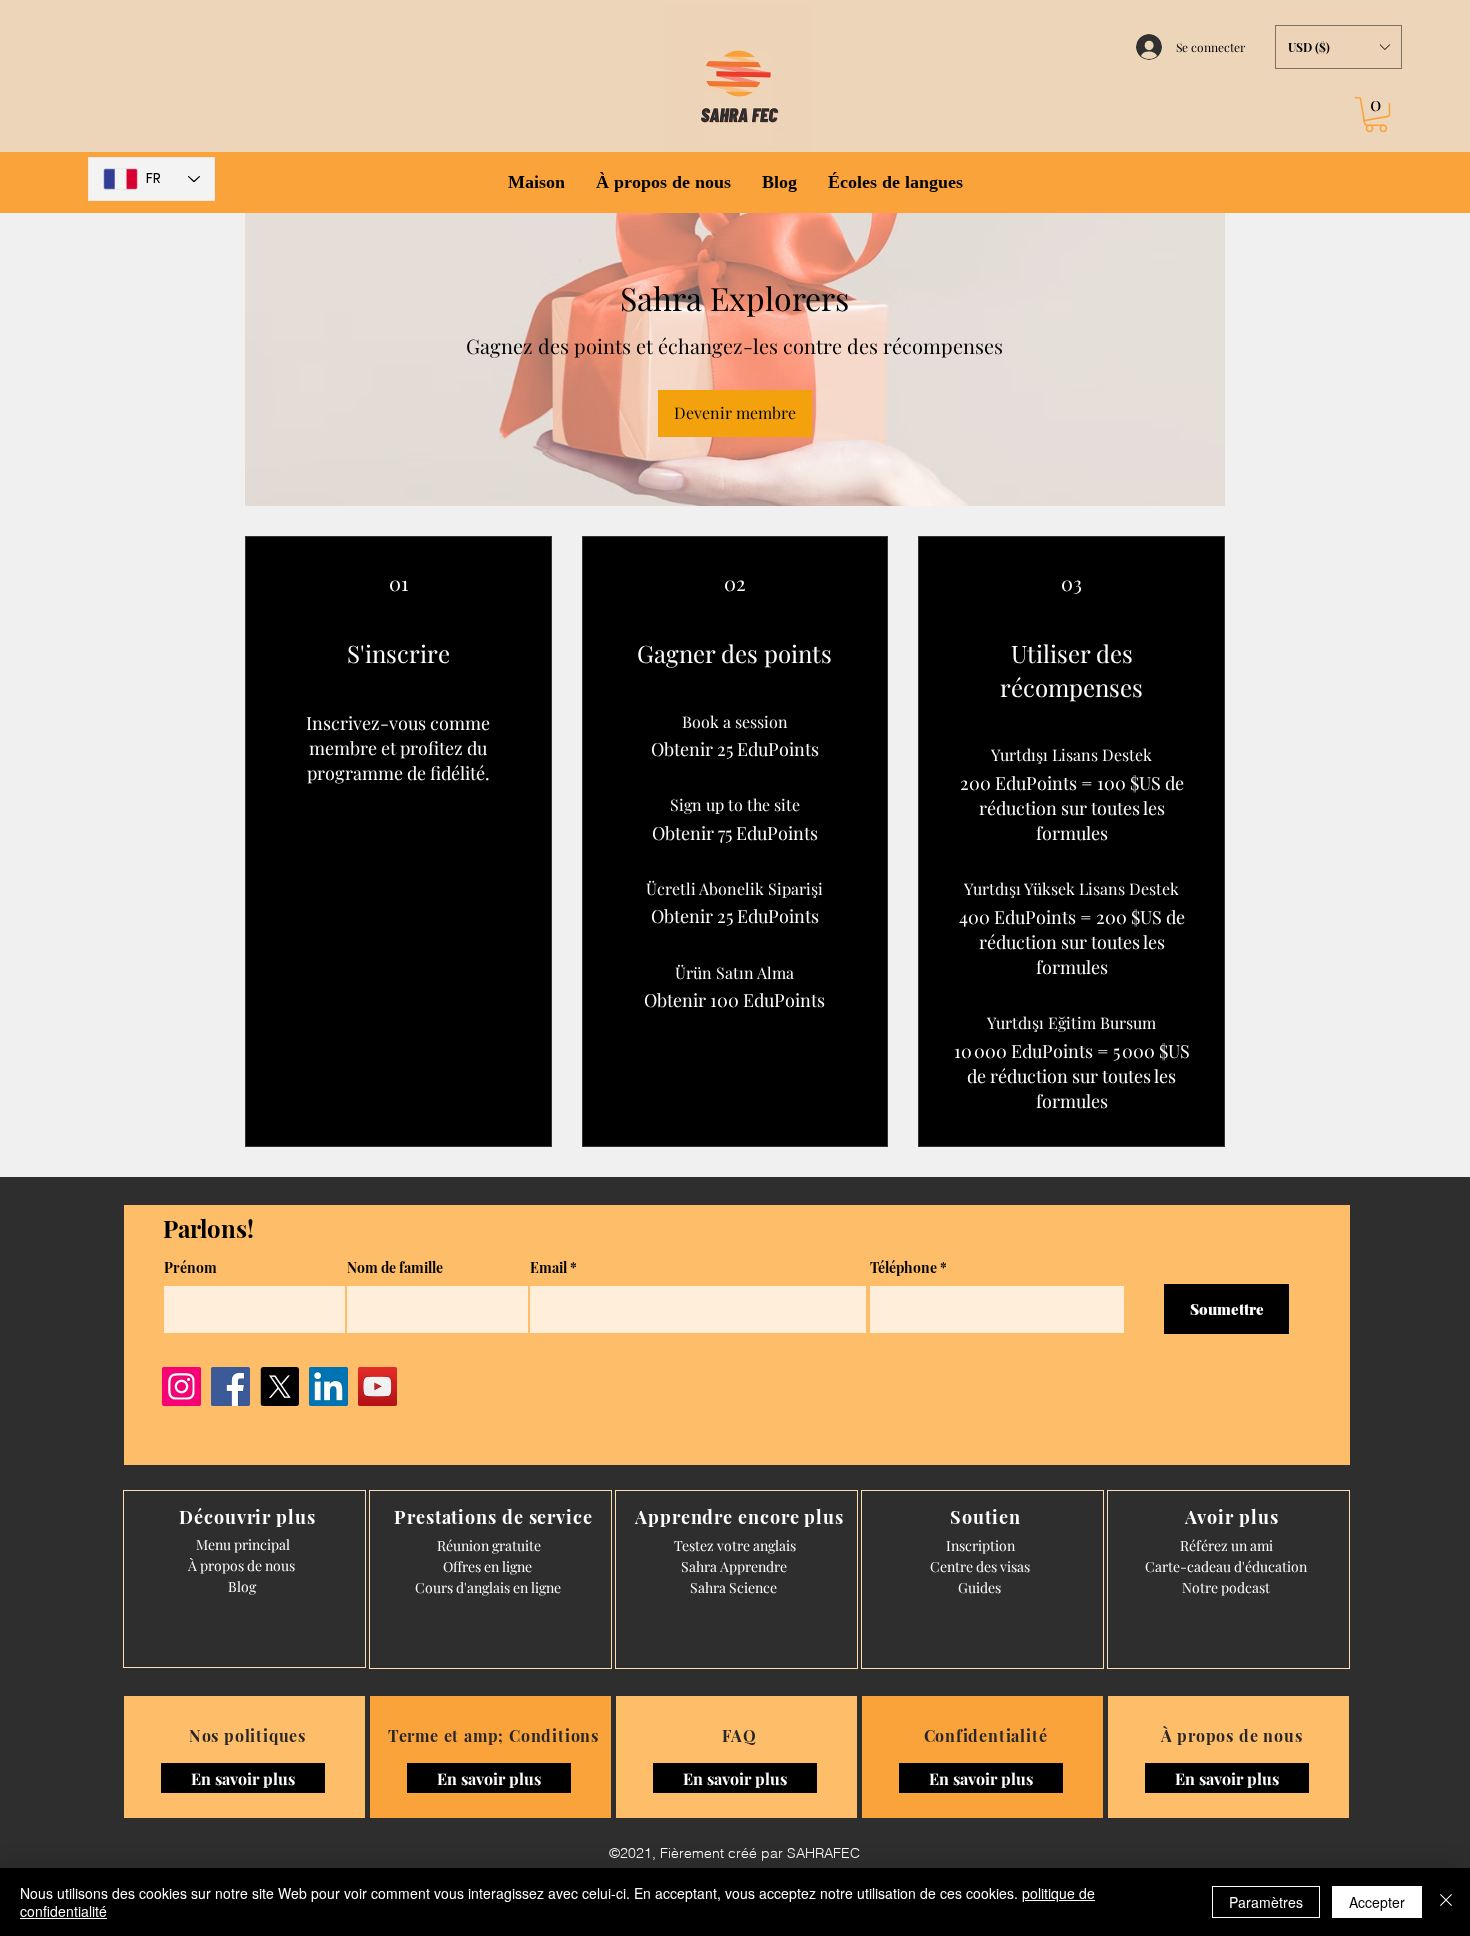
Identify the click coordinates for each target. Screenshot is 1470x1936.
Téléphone (903, 1268)
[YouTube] (377, 1386)
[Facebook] (230, 1386)
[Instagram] (181, 1386)
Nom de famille (395, 1268)
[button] (1338, 47)
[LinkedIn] (328, 1386)
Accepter (1377, 1902)
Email (548, 1268)
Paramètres (1266, 1902)
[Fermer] (1446, 1902)
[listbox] (1338, 47)
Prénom (190, 1268)
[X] (279, 1386)
